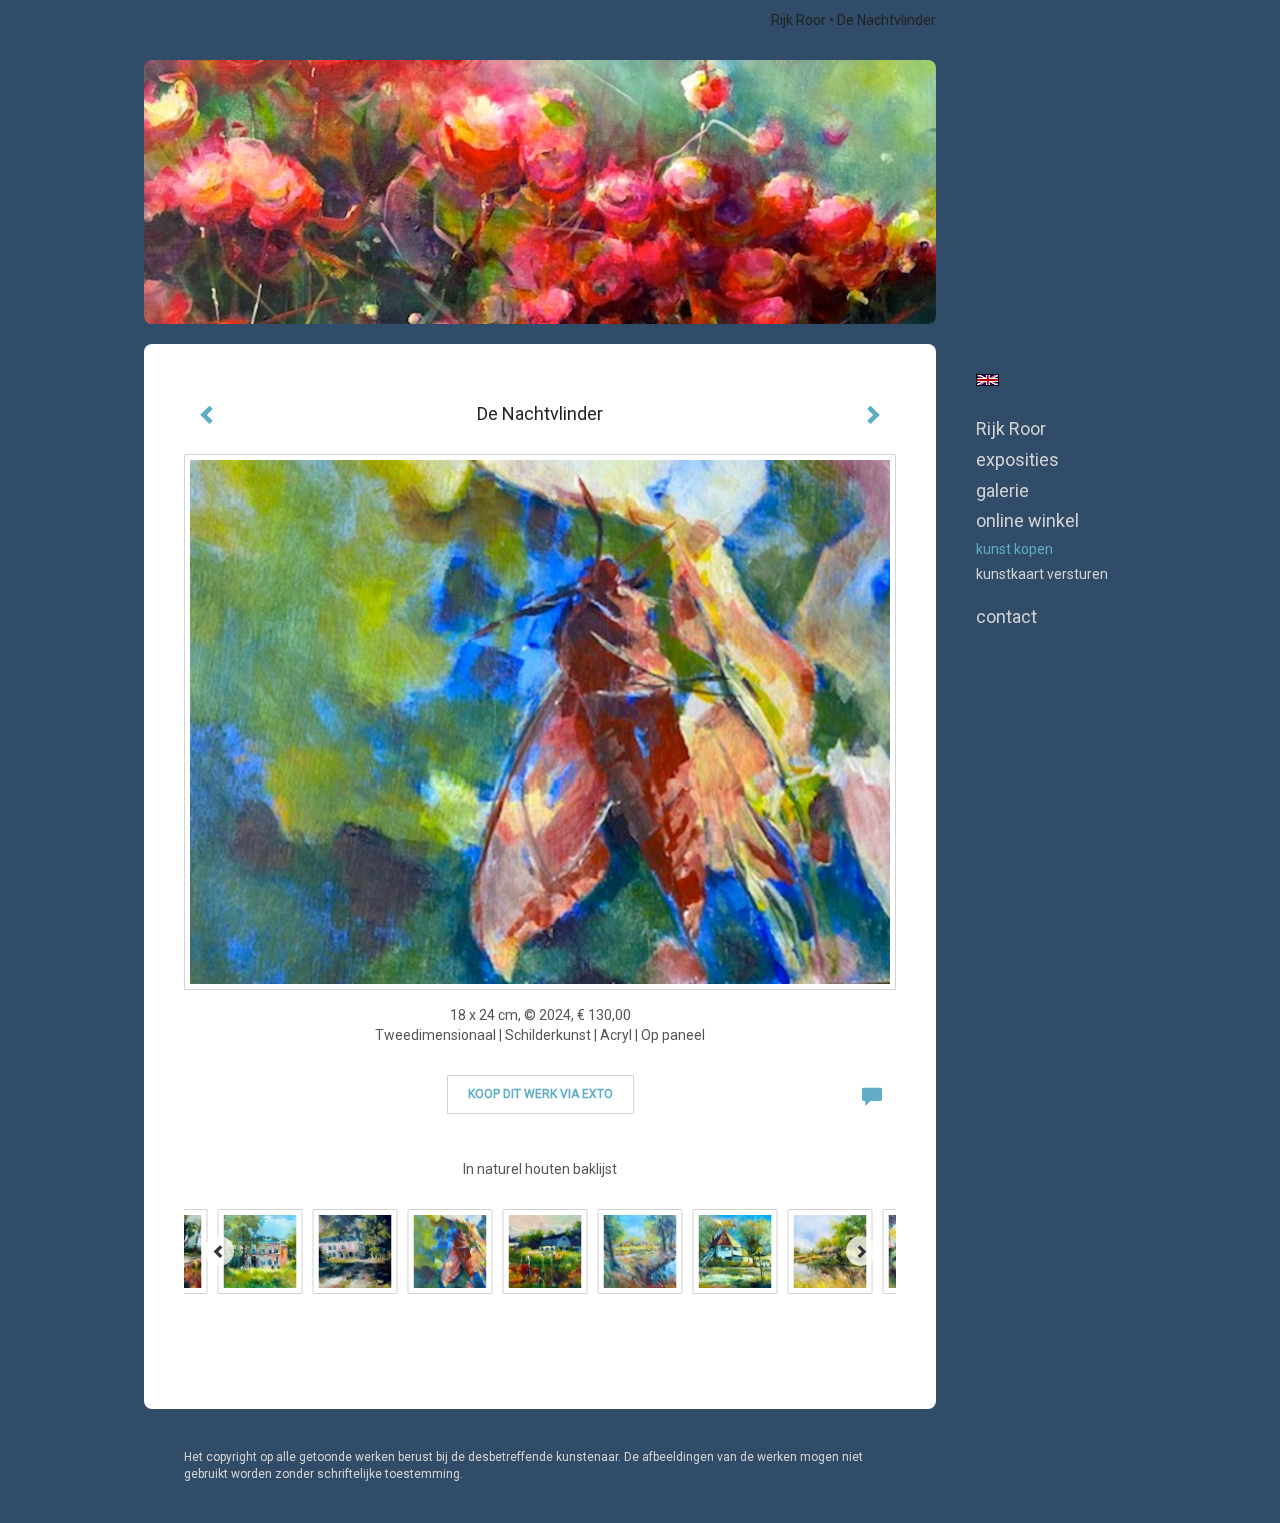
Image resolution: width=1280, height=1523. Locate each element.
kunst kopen (1014, 549)
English (987, 380)
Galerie (1002, 490)
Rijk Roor (798, 20)
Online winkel (1027, 520)
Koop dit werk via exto (540, 1094)
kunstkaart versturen (1042, 574)
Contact (1006, 616)
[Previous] (219, 1251)
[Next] (861, 1251)
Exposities (1017, 459)
